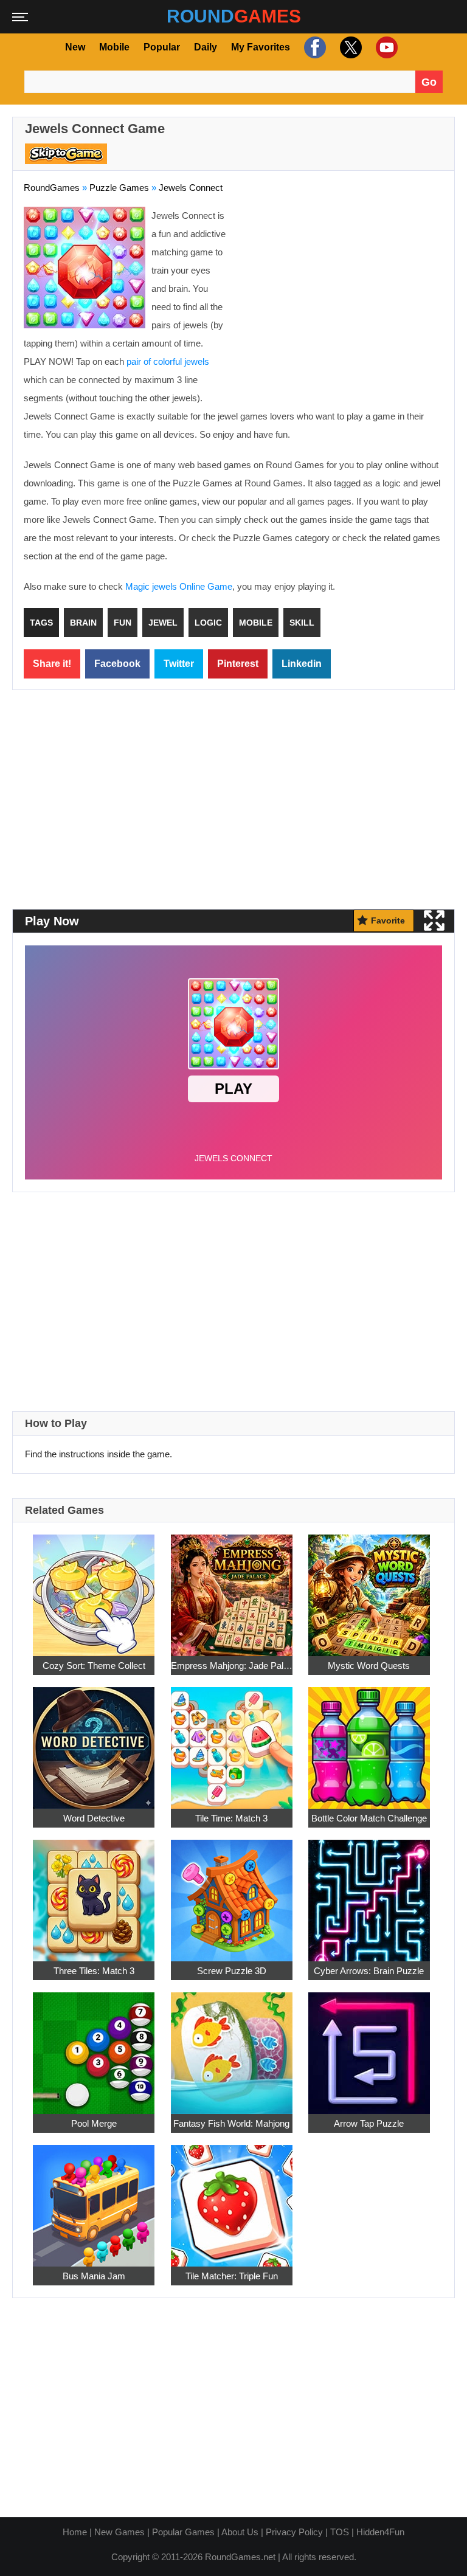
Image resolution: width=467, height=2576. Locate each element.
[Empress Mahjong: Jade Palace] (232, 1588)
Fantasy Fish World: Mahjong (231, 2123)
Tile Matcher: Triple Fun (232, 2276)
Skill (302, 623)
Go (429, 82)
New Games (119, 2532)
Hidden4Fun (380, 2532)
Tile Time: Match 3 (231, 1818)
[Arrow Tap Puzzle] (369, 2046)
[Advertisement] (341, 295)
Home (75, 2532)
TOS (340, 2532)
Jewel (163, 623)
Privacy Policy (294, 2532)
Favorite (388, 920)
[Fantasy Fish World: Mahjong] (232, 2046)
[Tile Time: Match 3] (232, 1741)
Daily (206, 47)
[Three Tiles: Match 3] (94, 1894)
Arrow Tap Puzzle (369, 2123)
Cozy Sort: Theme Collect (94, 1666)
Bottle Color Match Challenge (369, 1818)
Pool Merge (94, 2123)
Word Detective (94, 1818)
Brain (83, 623)
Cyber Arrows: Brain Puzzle (369, 1971)
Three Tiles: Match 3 (94, 1971)
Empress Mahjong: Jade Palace (232, 1666)
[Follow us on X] (349, 47)
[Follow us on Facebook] (313, 47)
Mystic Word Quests (369, 1666)
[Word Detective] (94, 1741)
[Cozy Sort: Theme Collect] (94, 1588)
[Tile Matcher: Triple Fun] (232, 2199)
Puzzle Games (119, 188)
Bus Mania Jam (94, 2276)
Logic (208, 623)
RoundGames (52, 188)
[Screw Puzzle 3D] (232, 1894)
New (75, 47)
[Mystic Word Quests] (369, 1588)
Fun (123, 623)
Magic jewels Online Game (179, 586)
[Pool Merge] (94, 2046)
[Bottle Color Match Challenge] (369, 1741)
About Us (240, 2532)
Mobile (114, 47)
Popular (162, 47)
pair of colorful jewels (168, 361)
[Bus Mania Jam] (94, 2199)
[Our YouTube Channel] (385, 47)
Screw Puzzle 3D (232, 1971)
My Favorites (261, 47)
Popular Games (183, 2532)
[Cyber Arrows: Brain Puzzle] (369, 1894)
